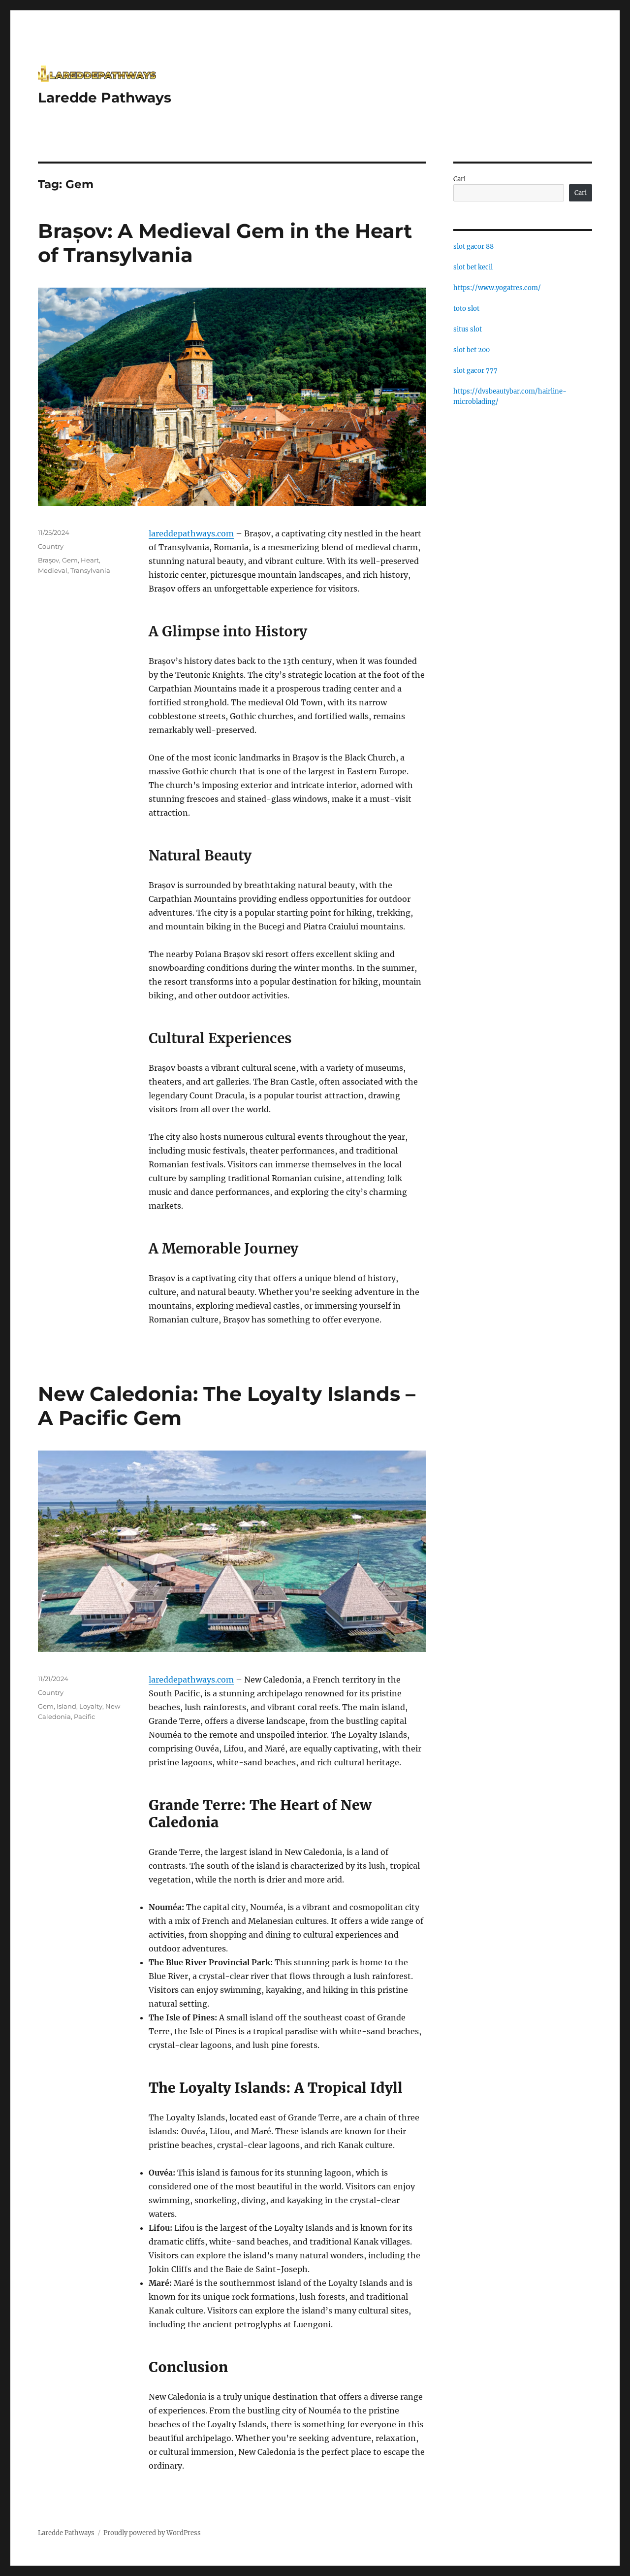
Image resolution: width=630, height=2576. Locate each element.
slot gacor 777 (475, 371)
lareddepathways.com (191, 533)
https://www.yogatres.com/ (497, 288)
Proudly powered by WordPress (152, 2533)
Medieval (53, 570)
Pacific (84, 1717)
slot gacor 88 (473, 247)
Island (66, 1706)
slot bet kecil (473, 267)
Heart (90, 560)
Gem (70, 560)
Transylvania (90, 570)
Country (51, 546)
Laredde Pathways (105, 98)
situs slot (468, 329)
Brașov (48, 560)
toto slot (466, 309)
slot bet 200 (472, 350)
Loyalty (91, 1706)
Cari (459, 179)
